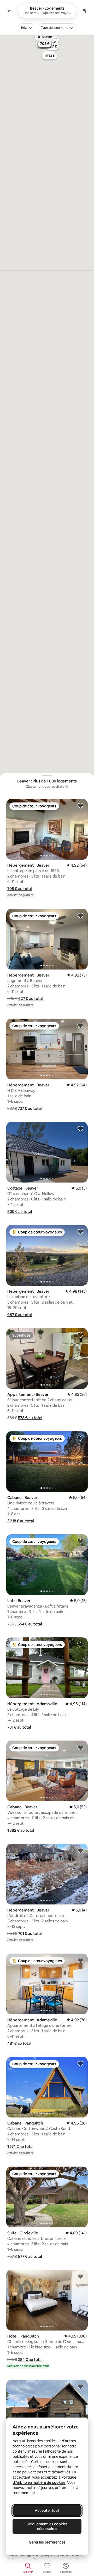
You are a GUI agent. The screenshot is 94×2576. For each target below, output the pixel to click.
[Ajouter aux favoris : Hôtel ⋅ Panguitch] (80, 2276)
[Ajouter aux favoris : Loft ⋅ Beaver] (80, 1541)
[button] (20, 889)
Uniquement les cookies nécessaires (47, 2526)
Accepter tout (47, 2511)
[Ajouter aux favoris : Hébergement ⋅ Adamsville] (80, 1644)
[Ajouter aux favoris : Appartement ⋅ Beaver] (80, 1335)
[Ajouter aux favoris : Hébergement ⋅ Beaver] (80, 806)
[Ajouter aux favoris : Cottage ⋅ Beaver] (80, 1128)
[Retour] (9, 11)
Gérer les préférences (47, 2542)
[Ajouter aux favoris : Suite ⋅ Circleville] (80, 2173)
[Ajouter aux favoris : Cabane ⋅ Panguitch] (80, 2063)
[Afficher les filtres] (85, 11)
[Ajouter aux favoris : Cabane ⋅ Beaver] (80, 1438)
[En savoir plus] (67, 787)
